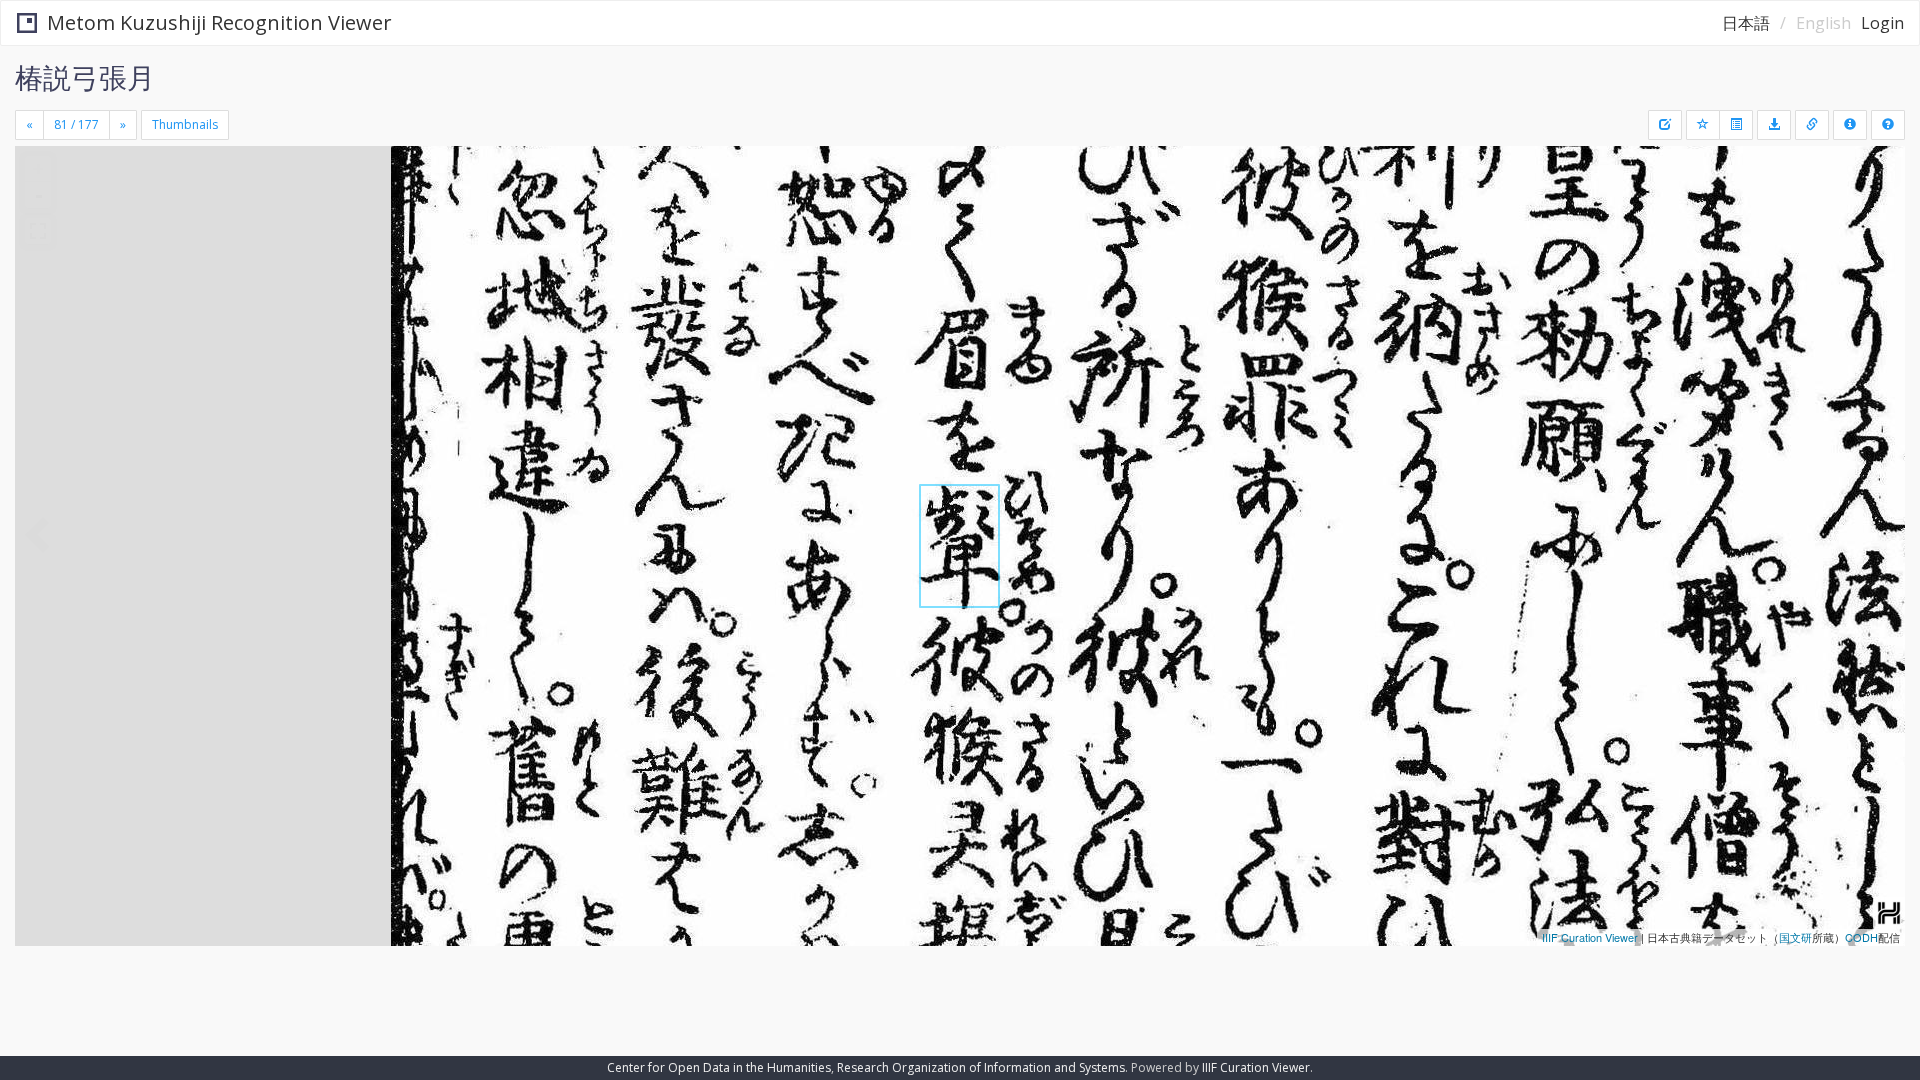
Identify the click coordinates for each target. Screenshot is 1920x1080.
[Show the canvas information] (1812, 125)
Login (1882, 23)
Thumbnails (185, 124)
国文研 (1795, 937)
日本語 (1746, 23)
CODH (1861, 937)
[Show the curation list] (1736, 125)
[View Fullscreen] (38, 231)
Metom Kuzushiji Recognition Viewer (219, 22)
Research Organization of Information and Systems (981, 1067)
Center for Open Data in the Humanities (719, 1067)
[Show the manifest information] (1850, 125)
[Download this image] (1774, 125)
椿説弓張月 (85, 77)
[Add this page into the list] (1703, 125)
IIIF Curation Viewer (1590, 937)
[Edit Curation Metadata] (1665, 125)
